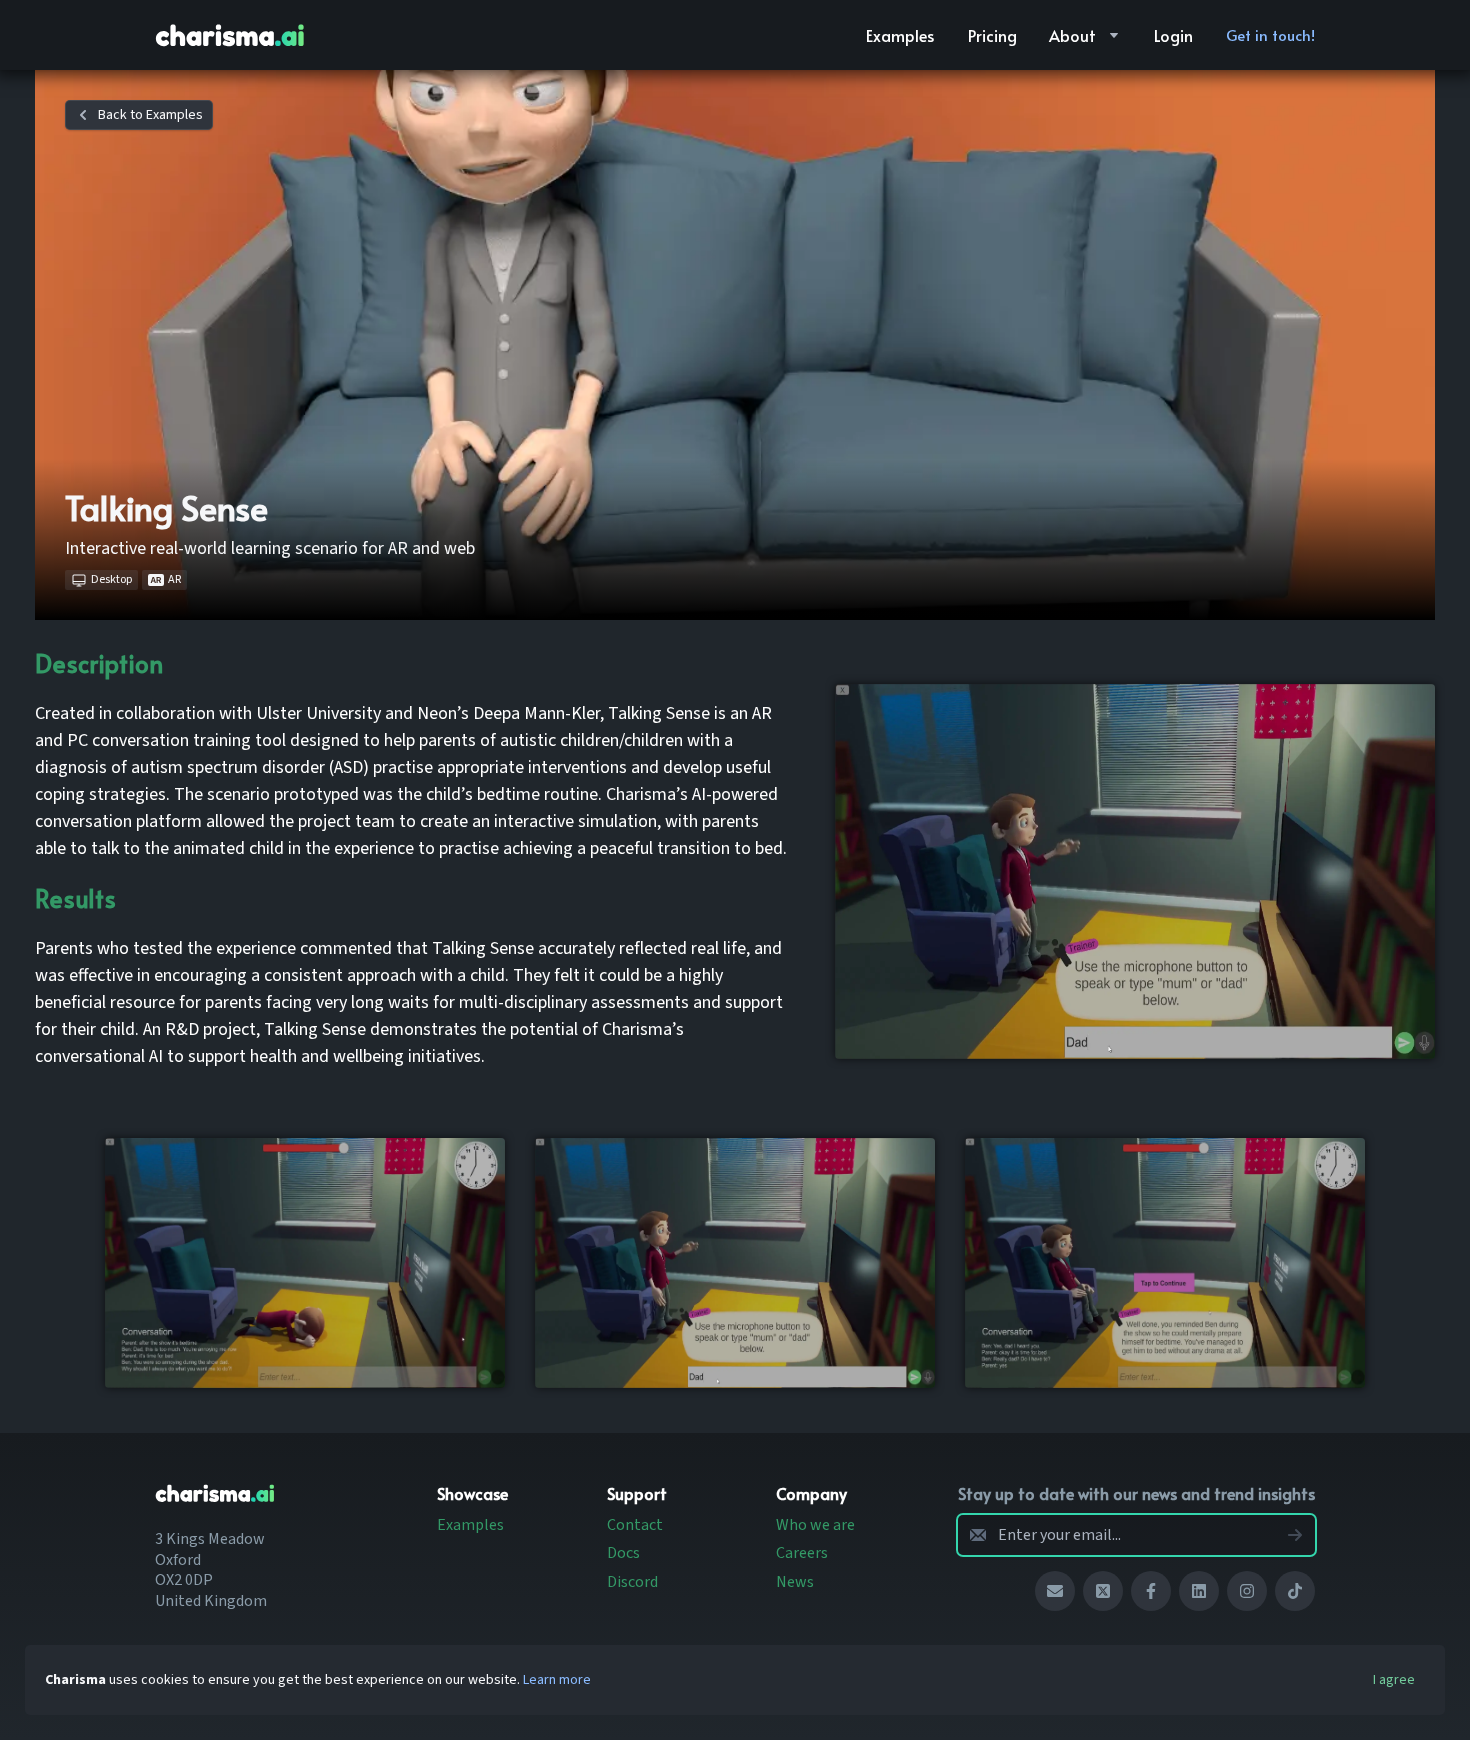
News (795, 1582)
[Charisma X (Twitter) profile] (1103, 1591)
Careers (802, 1553)
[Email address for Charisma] (1055, 1591)
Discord (632, 1582)
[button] (900, 35)
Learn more (557, 1680)
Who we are (815, 1525)
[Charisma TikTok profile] (1295, 1591)
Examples (470, 1525)
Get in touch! (1270, 34)
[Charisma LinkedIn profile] (1199, 1591)
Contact (635, 1525)
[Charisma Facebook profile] (1151, 1591)
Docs (623, 1553)
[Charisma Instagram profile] (1247, 1591)
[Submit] (1295, 1535)
